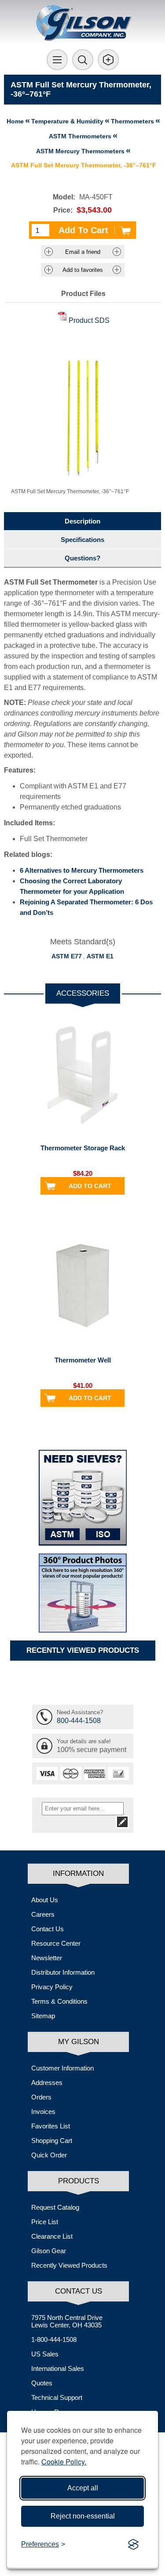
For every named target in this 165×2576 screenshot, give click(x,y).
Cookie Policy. (64, 2462)
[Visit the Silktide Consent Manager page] (133, 2544)
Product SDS (89, 320)
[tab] (82, 521)
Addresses (47, 2083)
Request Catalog (55, 2207)
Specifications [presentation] (82, 540)
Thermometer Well (83, 1360)
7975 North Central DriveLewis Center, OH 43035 (67, 2321)
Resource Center (56, 1943)
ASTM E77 (67, 956)
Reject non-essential (83, 2516)
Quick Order (49, 2155)
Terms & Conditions (59, 2001)
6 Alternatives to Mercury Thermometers (82, 870)
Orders (41, 2097)
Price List (45, 2222)
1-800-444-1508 (54, 2339)
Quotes (42, 2383)
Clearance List (52, 2236)
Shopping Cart (52, 2141)
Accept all (83, 2488)
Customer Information (62, 2068)
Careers (43, 1914)
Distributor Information (63, 1972)
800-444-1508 (79, 1721)
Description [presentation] (82, 521)
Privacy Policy (52, 1987)
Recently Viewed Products (69, 2265)
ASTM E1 (100, 956)
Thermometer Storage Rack (83, 1148)
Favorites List (51, 2126)
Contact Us (48, 1929)
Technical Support (57, 2397)
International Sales (58, 2368)
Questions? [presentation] (82, 558)
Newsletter (47, 1958)
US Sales (45, 2354)
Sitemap (43, 2016)
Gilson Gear (49, 2251)
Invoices (43, 2112)
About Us (45, 1900)
